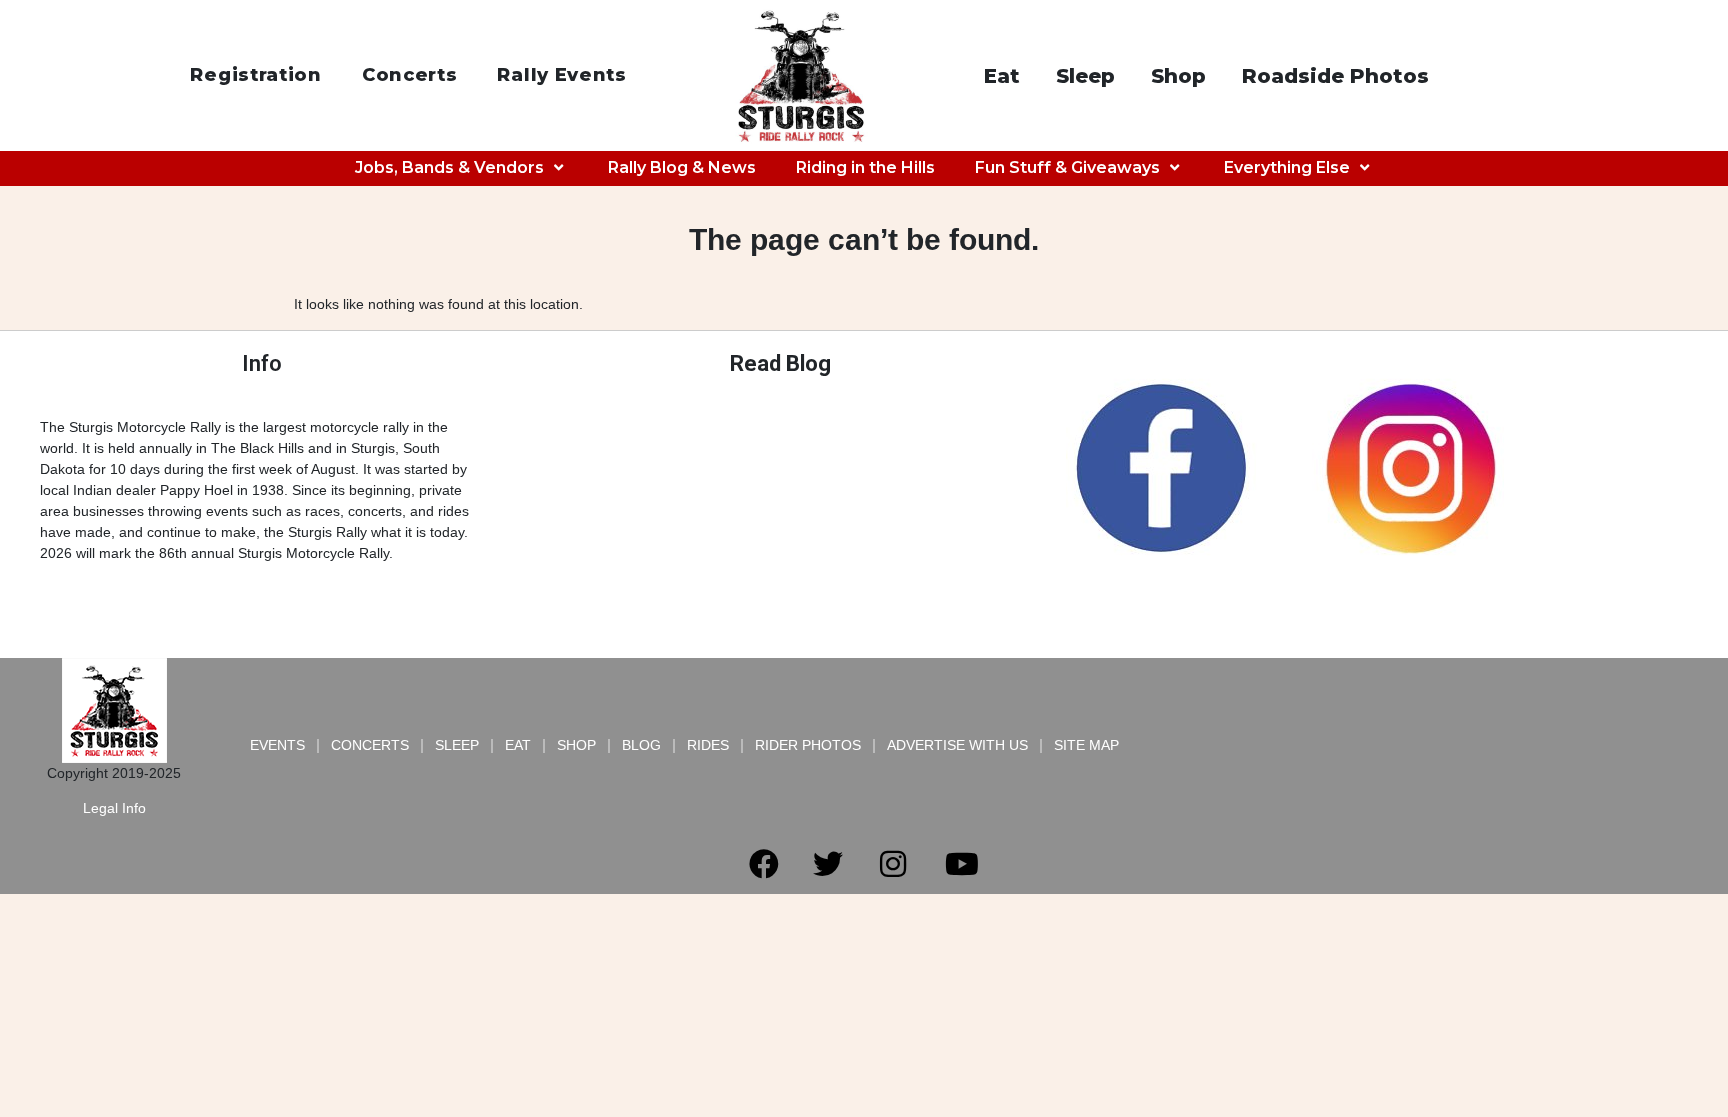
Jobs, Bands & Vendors (449, 167)
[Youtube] (962, 864)
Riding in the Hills (865, 167)
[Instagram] (893, 864)
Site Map (1086, 745)
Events (277, 745)
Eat (1002, 76)
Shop (1178, 76)
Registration (255, 75)
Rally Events (561, 75)
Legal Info (114, 808)
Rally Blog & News (682, 167)
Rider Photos (808, 745)
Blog (641, 745)
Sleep (1085, 76)
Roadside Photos (1335, 76)
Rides (708, 745)
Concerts (410, 75)
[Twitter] (828, 864)
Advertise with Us (957, 745)
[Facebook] (764, 864)
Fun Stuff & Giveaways (1067, 167)
